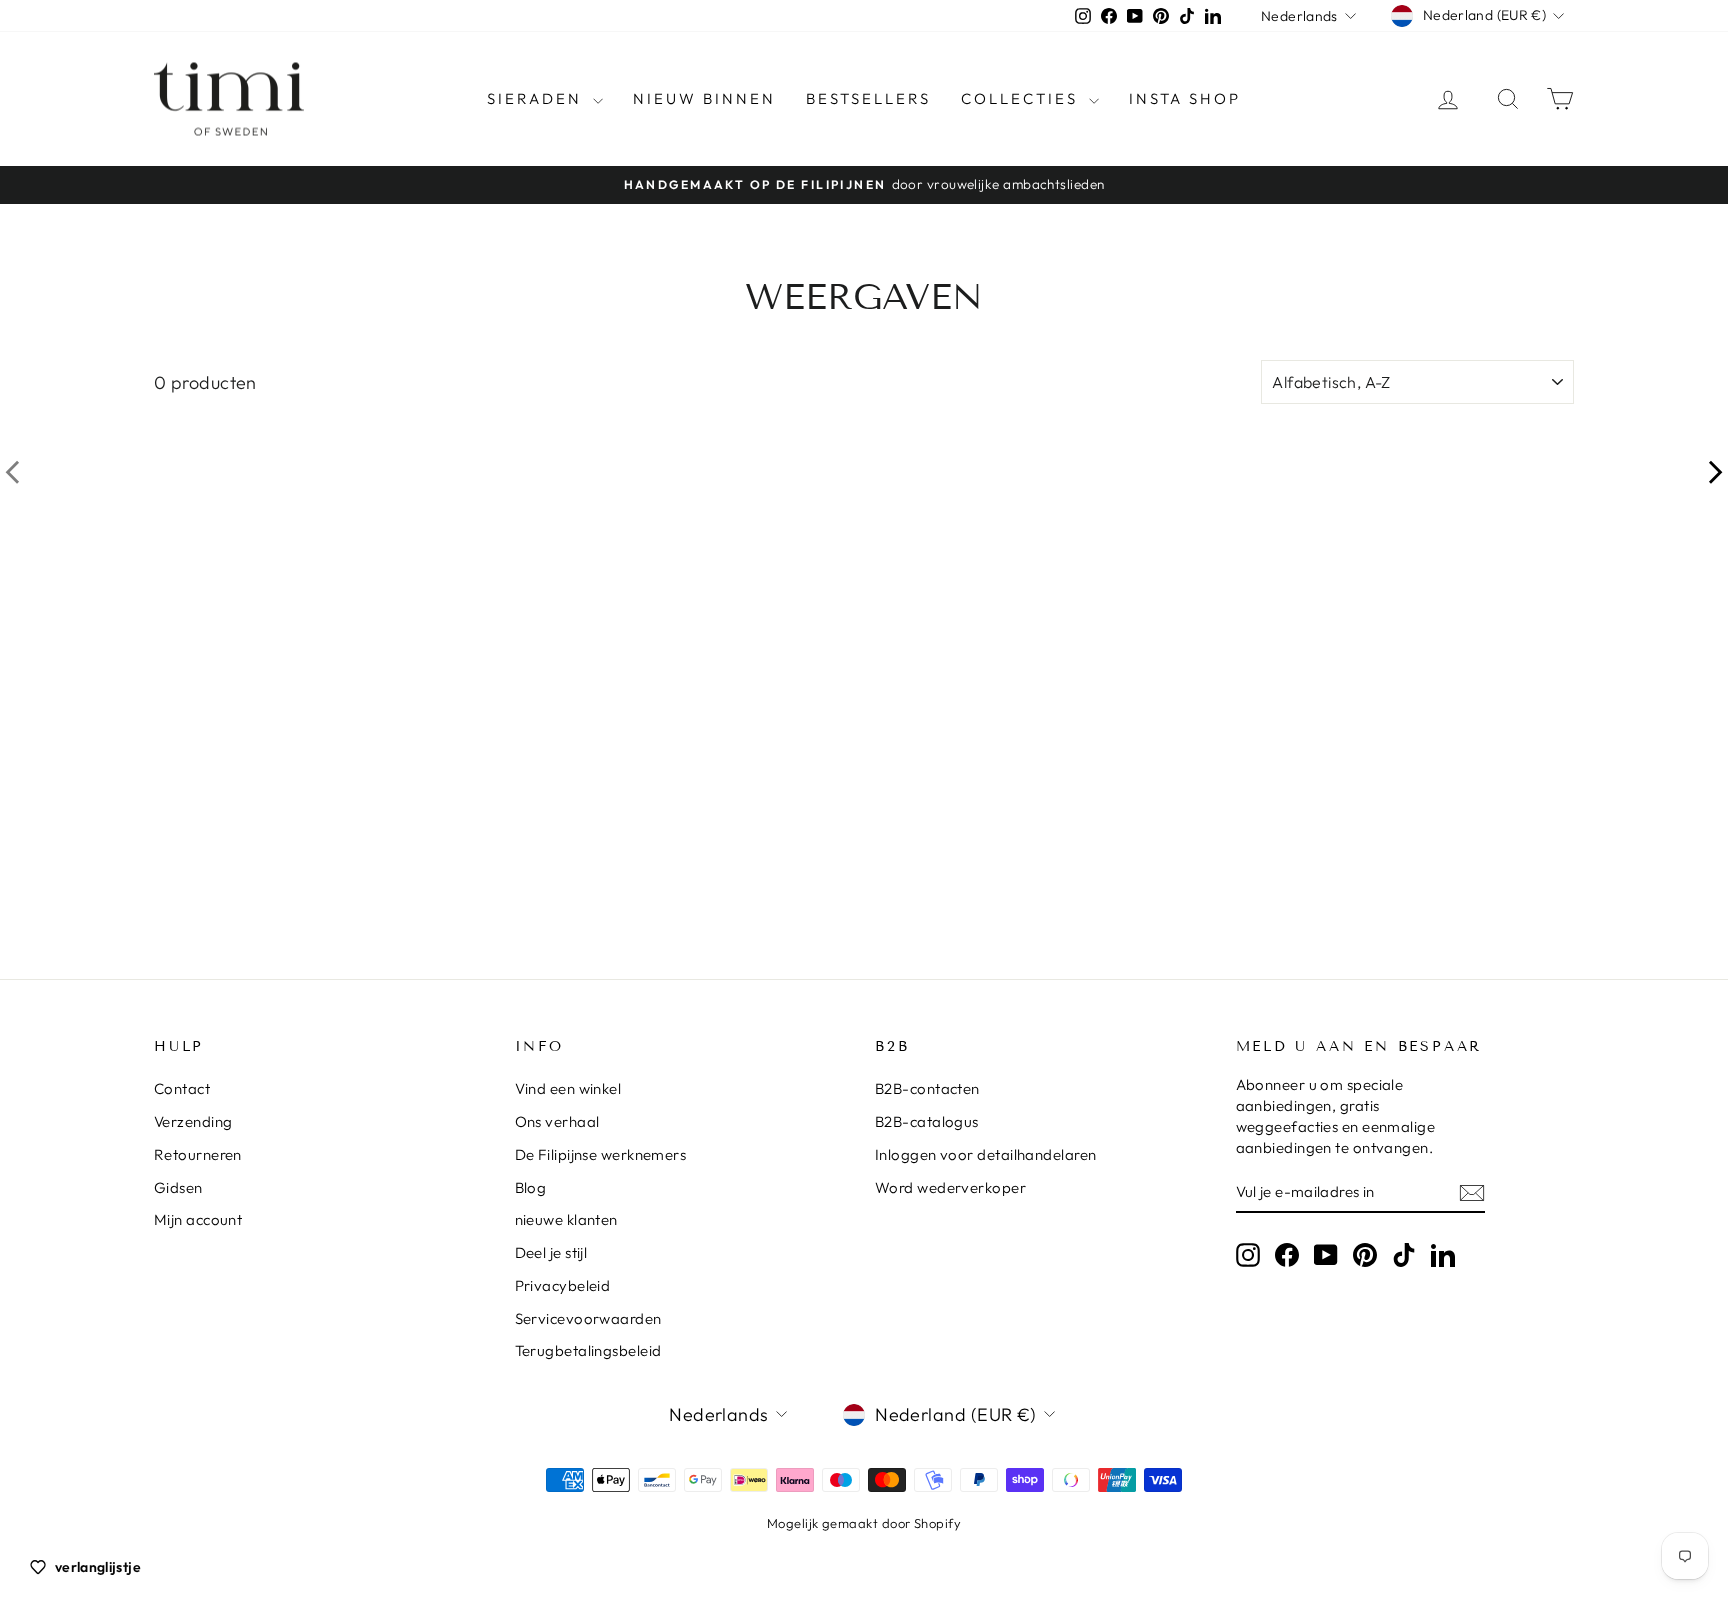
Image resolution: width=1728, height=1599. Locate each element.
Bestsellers (868, 98)
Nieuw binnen (704, 98)
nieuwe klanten (566, 1219)
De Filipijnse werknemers (601, 1154)
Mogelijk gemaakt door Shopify (864, 1523)
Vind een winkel (568, 1088)
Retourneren (198, 1154)
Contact (182, 1088)
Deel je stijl (551, 1252)
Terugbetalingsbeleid (588, 1350)
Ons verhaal (557, 1121)
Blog (531, 1187)
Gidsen (178, 1187)
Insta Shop (1185, 98)
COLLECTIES (1022, 98)
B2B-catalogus (927, 1121)
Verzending (193, 1121)
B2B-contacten (927, 1088)
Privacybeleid (563, 1285)
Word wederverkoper (950, 1187)
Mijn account (198, 1219)
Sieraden (537, 98)
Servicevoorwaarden (588, 1318)
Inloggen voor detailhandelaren (986, 1154)
